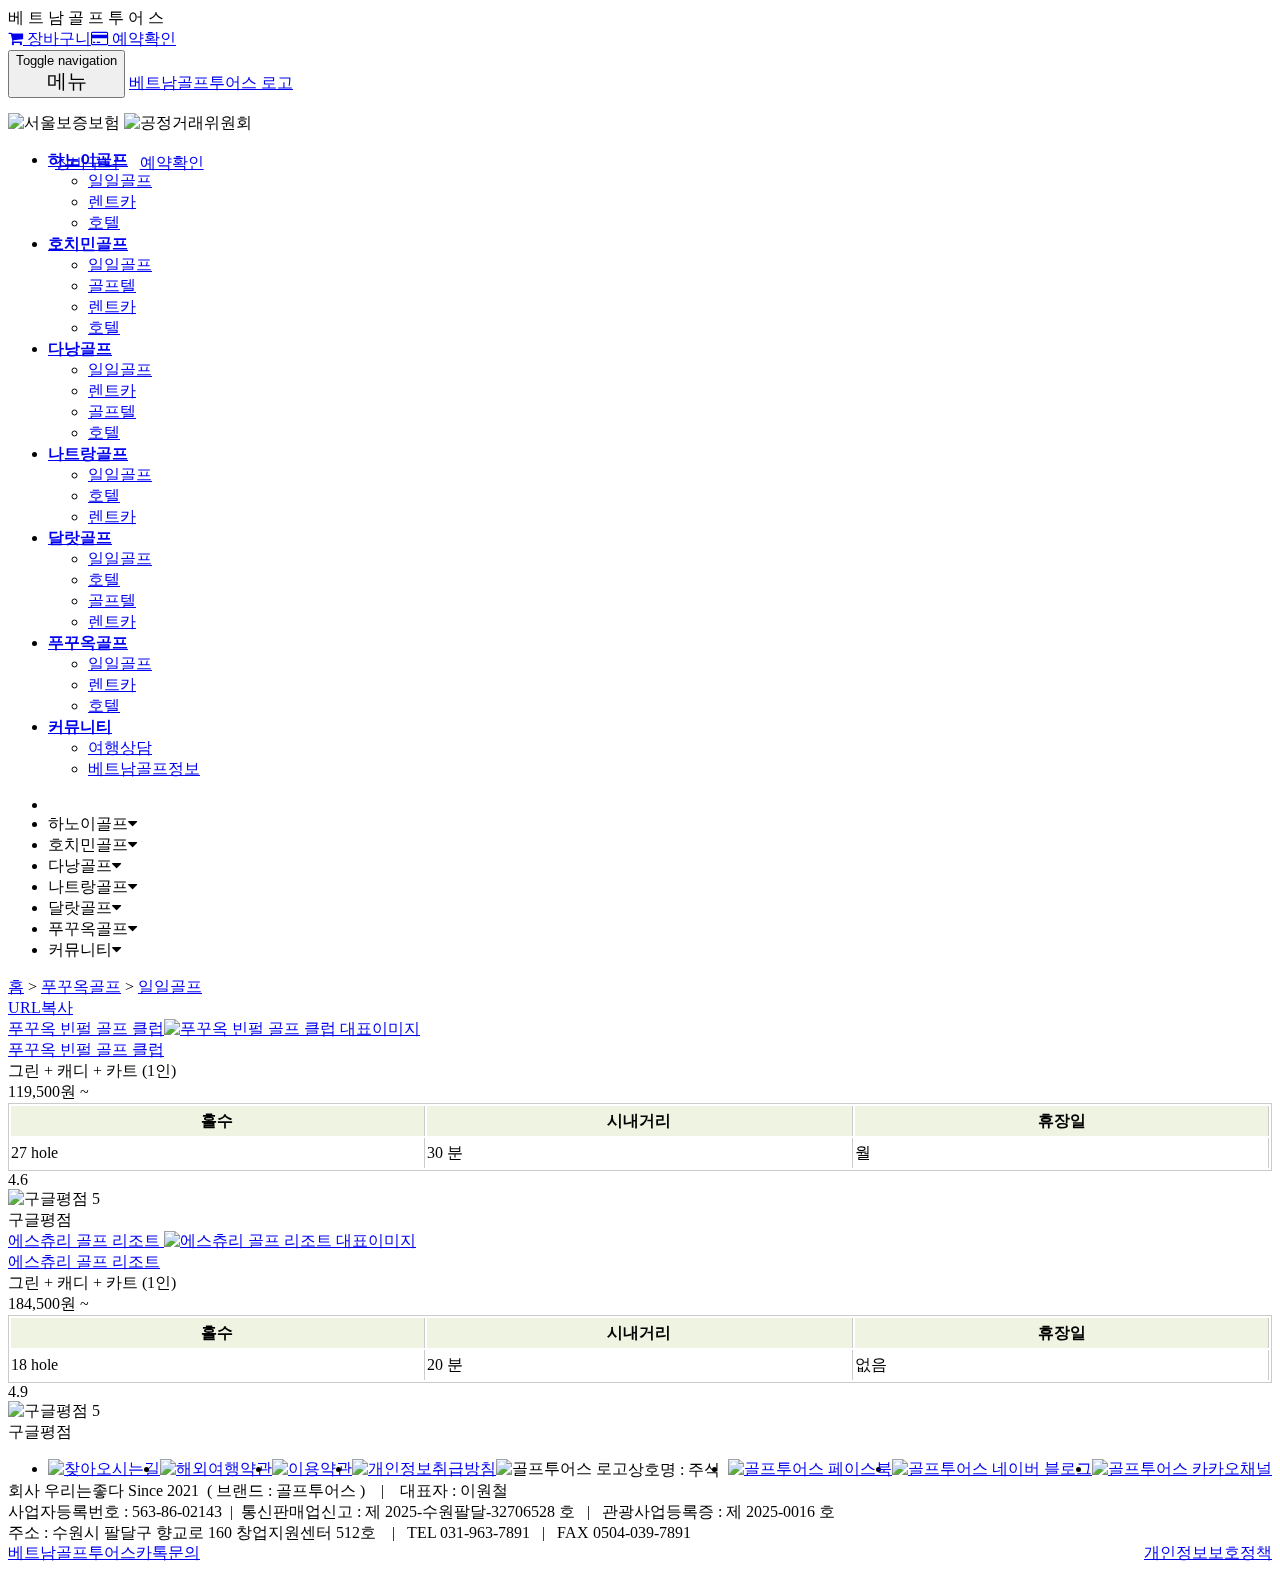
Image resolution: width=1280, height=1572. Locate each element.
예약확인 (142, 38)
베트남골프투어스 (72, 1552)
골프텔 (112, 285)
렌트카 (112, 201)
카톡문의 (168, 1552)
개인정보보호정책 (1208, 1552)
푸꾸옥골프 (81, 986)
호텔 (104, 222)
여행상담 (120, 747)
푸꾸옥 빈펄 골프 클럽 (86, 1049)
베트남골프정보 (144, 768)
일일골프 (120, 180)
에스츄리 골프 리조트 (84, 1261)
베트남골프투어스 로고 (211, 82)
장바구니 (57, 38)
